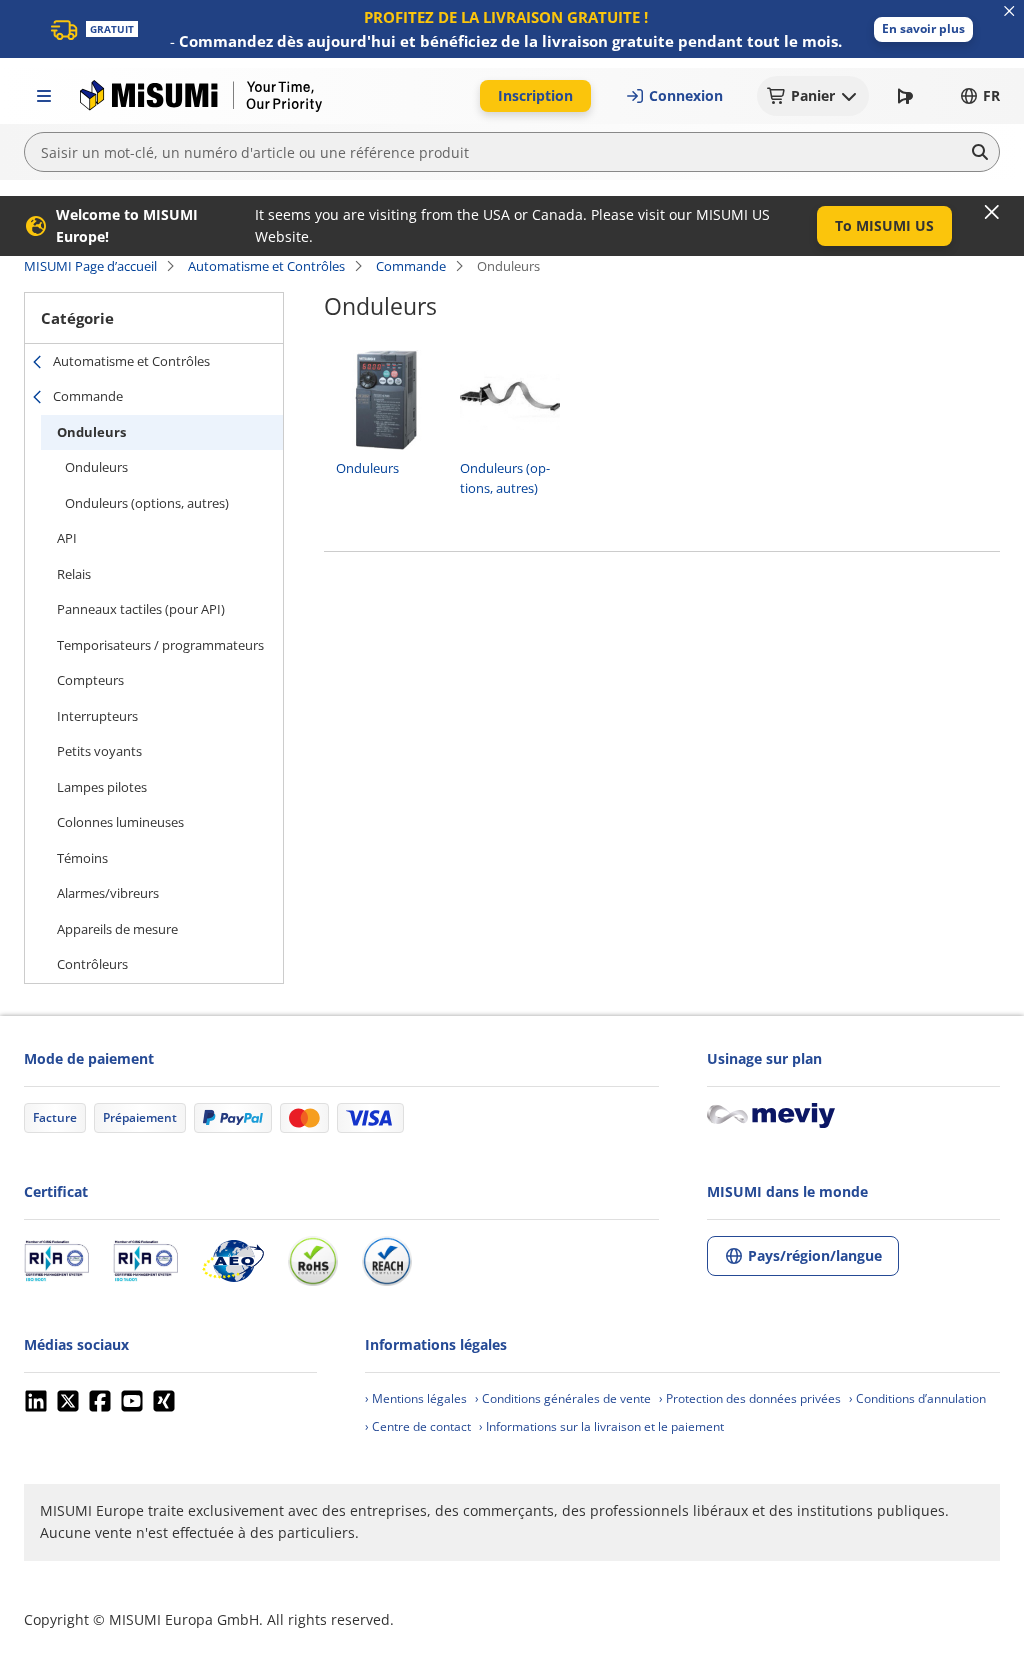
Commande (411, 266)
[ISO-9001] (56, 1261)
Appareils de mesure (117, 929)
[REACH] (387, 1261)
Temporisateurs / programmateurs (160, 645)
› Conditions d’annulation (917, 1398)
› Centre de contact (418, 1426)
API (67, 538)
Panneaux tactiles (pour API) (141, 609)
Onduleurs (91, 432)
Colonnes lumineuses (120, 822)
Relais (74, 574)
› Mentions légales (416, 1398)
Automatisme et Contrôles (266, 266)
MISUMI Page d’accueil (90, 266)
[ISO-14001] (145, 1261)
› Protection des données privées (750, 1398)
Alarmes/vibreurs (108, 893)
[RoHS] (313, 1261)
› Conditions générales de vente (563, 1398)
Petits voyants (99, 751)
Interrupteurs (97, 716)
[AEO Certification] (233, 1261)
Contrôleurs (92, 964)
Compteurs (90, 680)
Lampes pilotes (102, 787)
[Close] (992, 212)
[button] (923, 29)
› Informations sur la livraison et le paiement (601, 1426)
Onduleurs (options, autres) (147, 503)
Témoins (82, 858)
